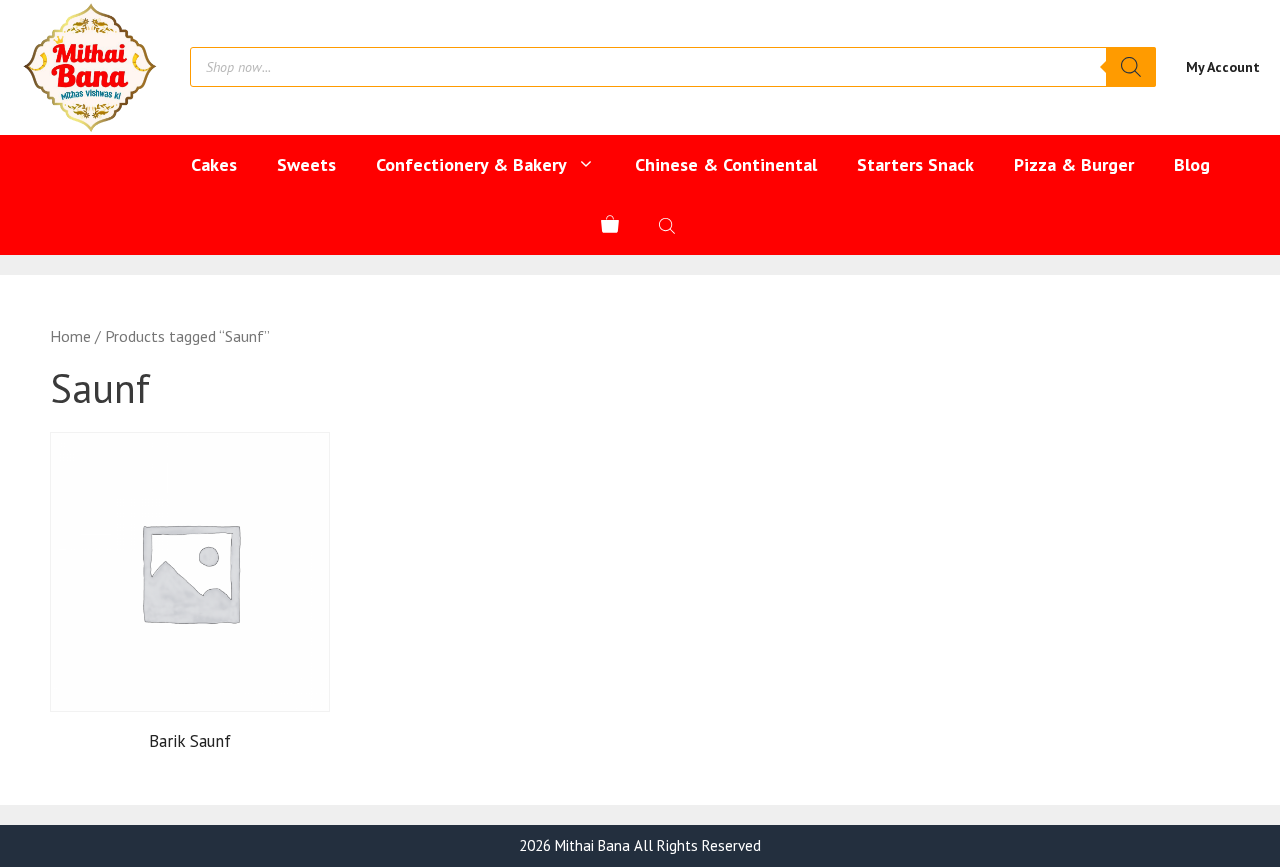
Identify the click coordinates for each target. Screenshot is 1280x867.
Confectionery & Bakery (471, 164)
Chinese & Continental (726, 164)
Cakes (214, 164)
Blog (1192, 164)
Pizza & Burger (1074, 164)
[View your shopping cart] (610, 225)
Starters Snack (915, 164)
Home (70, 336)
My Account (1223, 67)
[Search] (1131, 67)
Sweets (306, 164)
